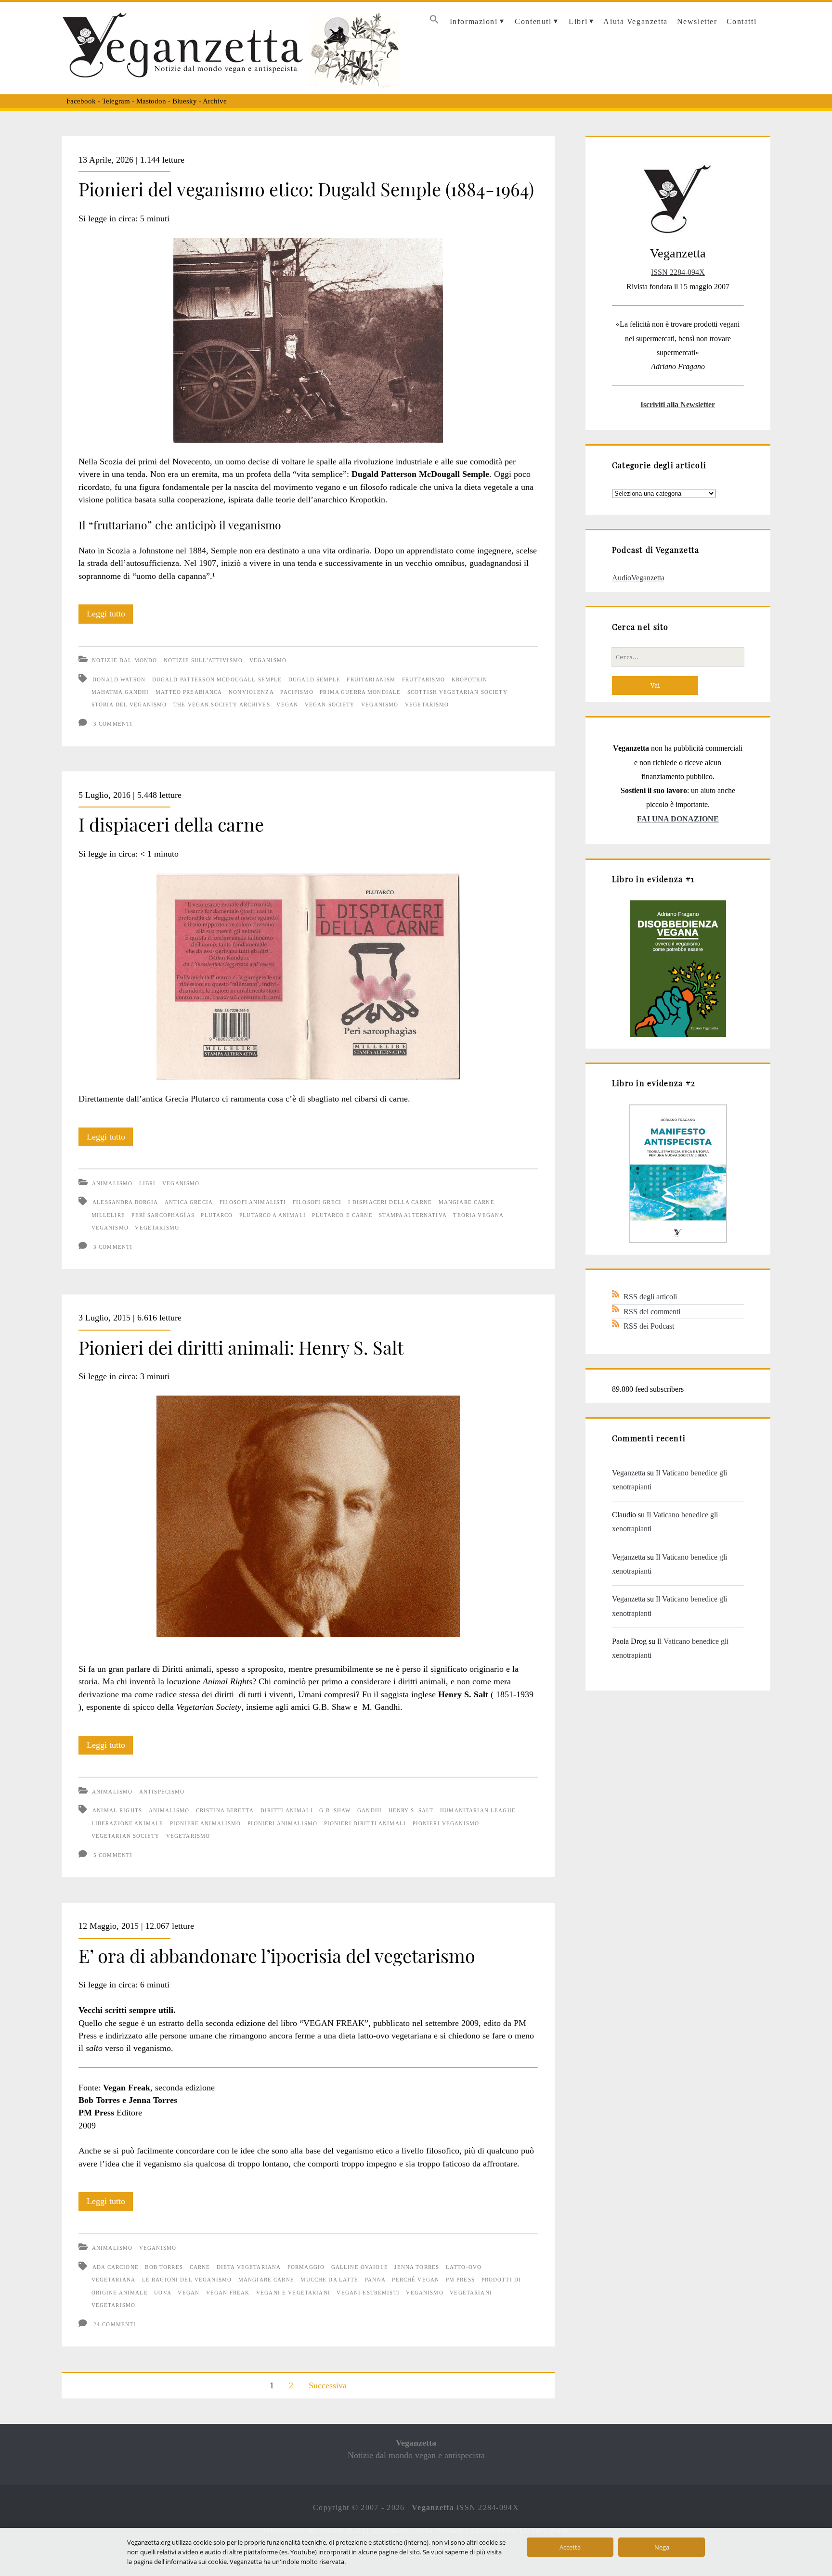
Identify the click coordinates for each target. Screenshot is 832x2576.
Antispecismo (162, 1792)
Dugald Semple (314, 679)
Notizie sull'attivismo (203, 660)
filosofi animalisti (253, 1202)
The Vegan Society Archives (222, 705)
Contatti (742, 21)
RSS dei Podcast (649, 1326)
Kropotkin (469, 679)
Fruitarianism (371, 679)
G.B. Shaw (335, 1810)
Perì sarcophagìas (163, 1215)
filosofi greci (317, 1202)
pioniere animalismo (206, 1823)
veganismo (380, 705)
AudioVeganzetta (638, 578)
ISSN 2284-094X (678, 272)
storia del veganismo (129, 705)
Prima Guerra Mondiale (360, 692)
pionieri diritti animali (365, 1823)
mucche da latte (329, 2280)
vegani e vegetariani (293, 2293)
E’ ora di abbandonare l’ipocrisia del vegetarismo (277, 1955)
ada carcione (116, 2267)
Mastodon (151, 101)
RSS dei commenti (652, 1312)
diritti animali (287, 1810)
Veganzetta (629, 1473)
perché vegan (416, 2280)
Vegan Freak (228, 2293)
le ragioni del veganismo (187, 2280)
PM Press (460, 2280)
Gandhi (370, 1810)
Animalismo (112, 1183)
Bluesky (185, 101)
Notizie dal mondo (124, 660)
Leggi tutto (110, 616)
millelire (108, 1215)
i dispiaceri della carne (390, 1202)
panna (375, 2280)
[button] (435, 22)
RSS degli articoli (650, 1297)
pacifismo (297, 692)
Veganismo (268, 660)
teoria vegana (478, 1215)
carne (200, 2267)
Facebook (81, 101)
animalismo (169, 1810)
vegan (287, 705)
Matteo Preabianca (189, 692)
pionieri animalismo (282, 1823)
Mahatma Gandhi (120, 692)
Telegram (116, 101)
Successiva (328, 2385)
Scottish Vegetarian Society (457, 692)
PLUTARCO (217, 1215)
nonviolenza (251, 692)
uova (163, 2293)
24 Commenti (115, 2324)
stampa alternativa (413, 1215)
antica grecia (189, 1202)
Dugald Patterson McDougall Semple (217, 679)
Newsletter (697, 21)
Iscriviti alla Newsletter (678, 404)
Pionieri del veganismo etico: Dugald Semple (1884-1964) (306, 189)
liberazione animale (128, 1823)
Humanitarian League (478, 1810)
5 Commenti (113, 1855)
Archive (215, 101)
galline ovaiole (360, 2267)
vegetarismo (427, 705)
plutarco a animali (273, 1215)
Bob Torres (164, 2267)
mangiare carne (467, 1202)
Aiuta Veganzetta (635, 21)
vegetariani (471, 2293)
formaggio (306, 2267)
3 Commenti (113, 724)
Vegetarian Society (126, 1836)
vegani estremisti (368, 2293)
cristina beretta (225, 1810)
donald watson (119, 679)
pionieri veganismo (446, 1823)
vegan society (330, 705)
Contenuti (533, 21)
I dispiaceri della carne (171, 824)
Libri (578, 21)
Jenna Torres (417, 2267)
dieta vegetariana (249, 2267)
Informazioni (474, 21)
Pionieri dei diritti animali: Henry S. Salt (241, 1347)
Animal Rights (117, 1810)
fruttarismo (424, 679)
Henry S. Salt (411, 1810)
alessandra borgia (125, 1202)
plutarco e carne (342, 1215)
